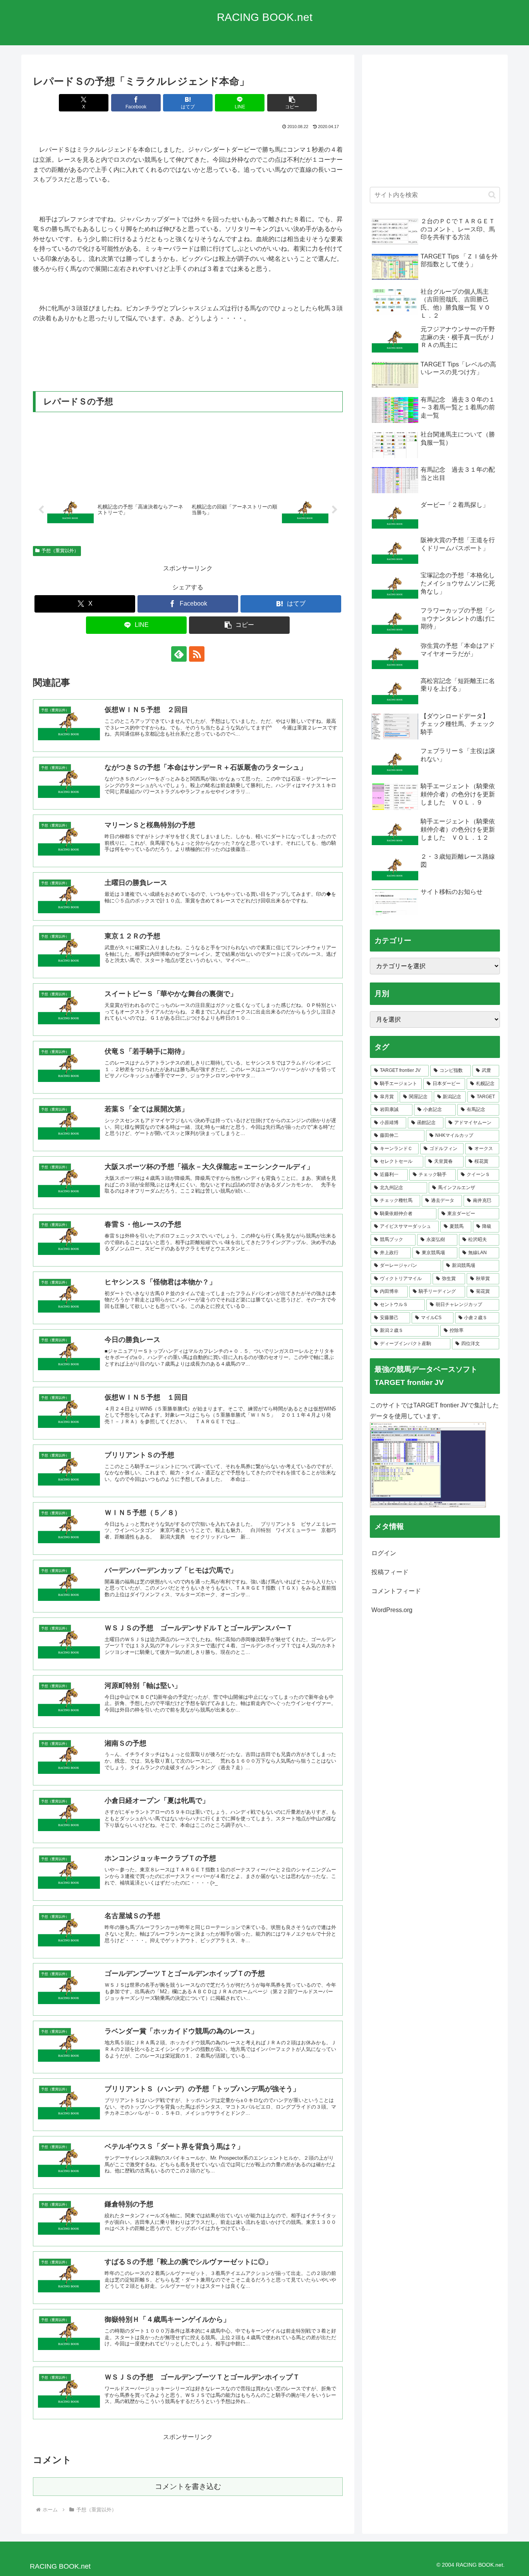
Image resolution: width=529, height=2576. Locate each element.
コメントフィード (396, 1591)
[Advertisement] (435, 125)
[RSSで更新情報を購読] (197, 654)
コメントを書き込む (188, 2486)
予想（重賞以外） (60, 551)
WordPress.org (392, 1610)
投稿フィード (390, 1572)
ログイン (384, 1553)
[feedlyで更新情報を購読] (179, 654)
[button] (292, 103)
